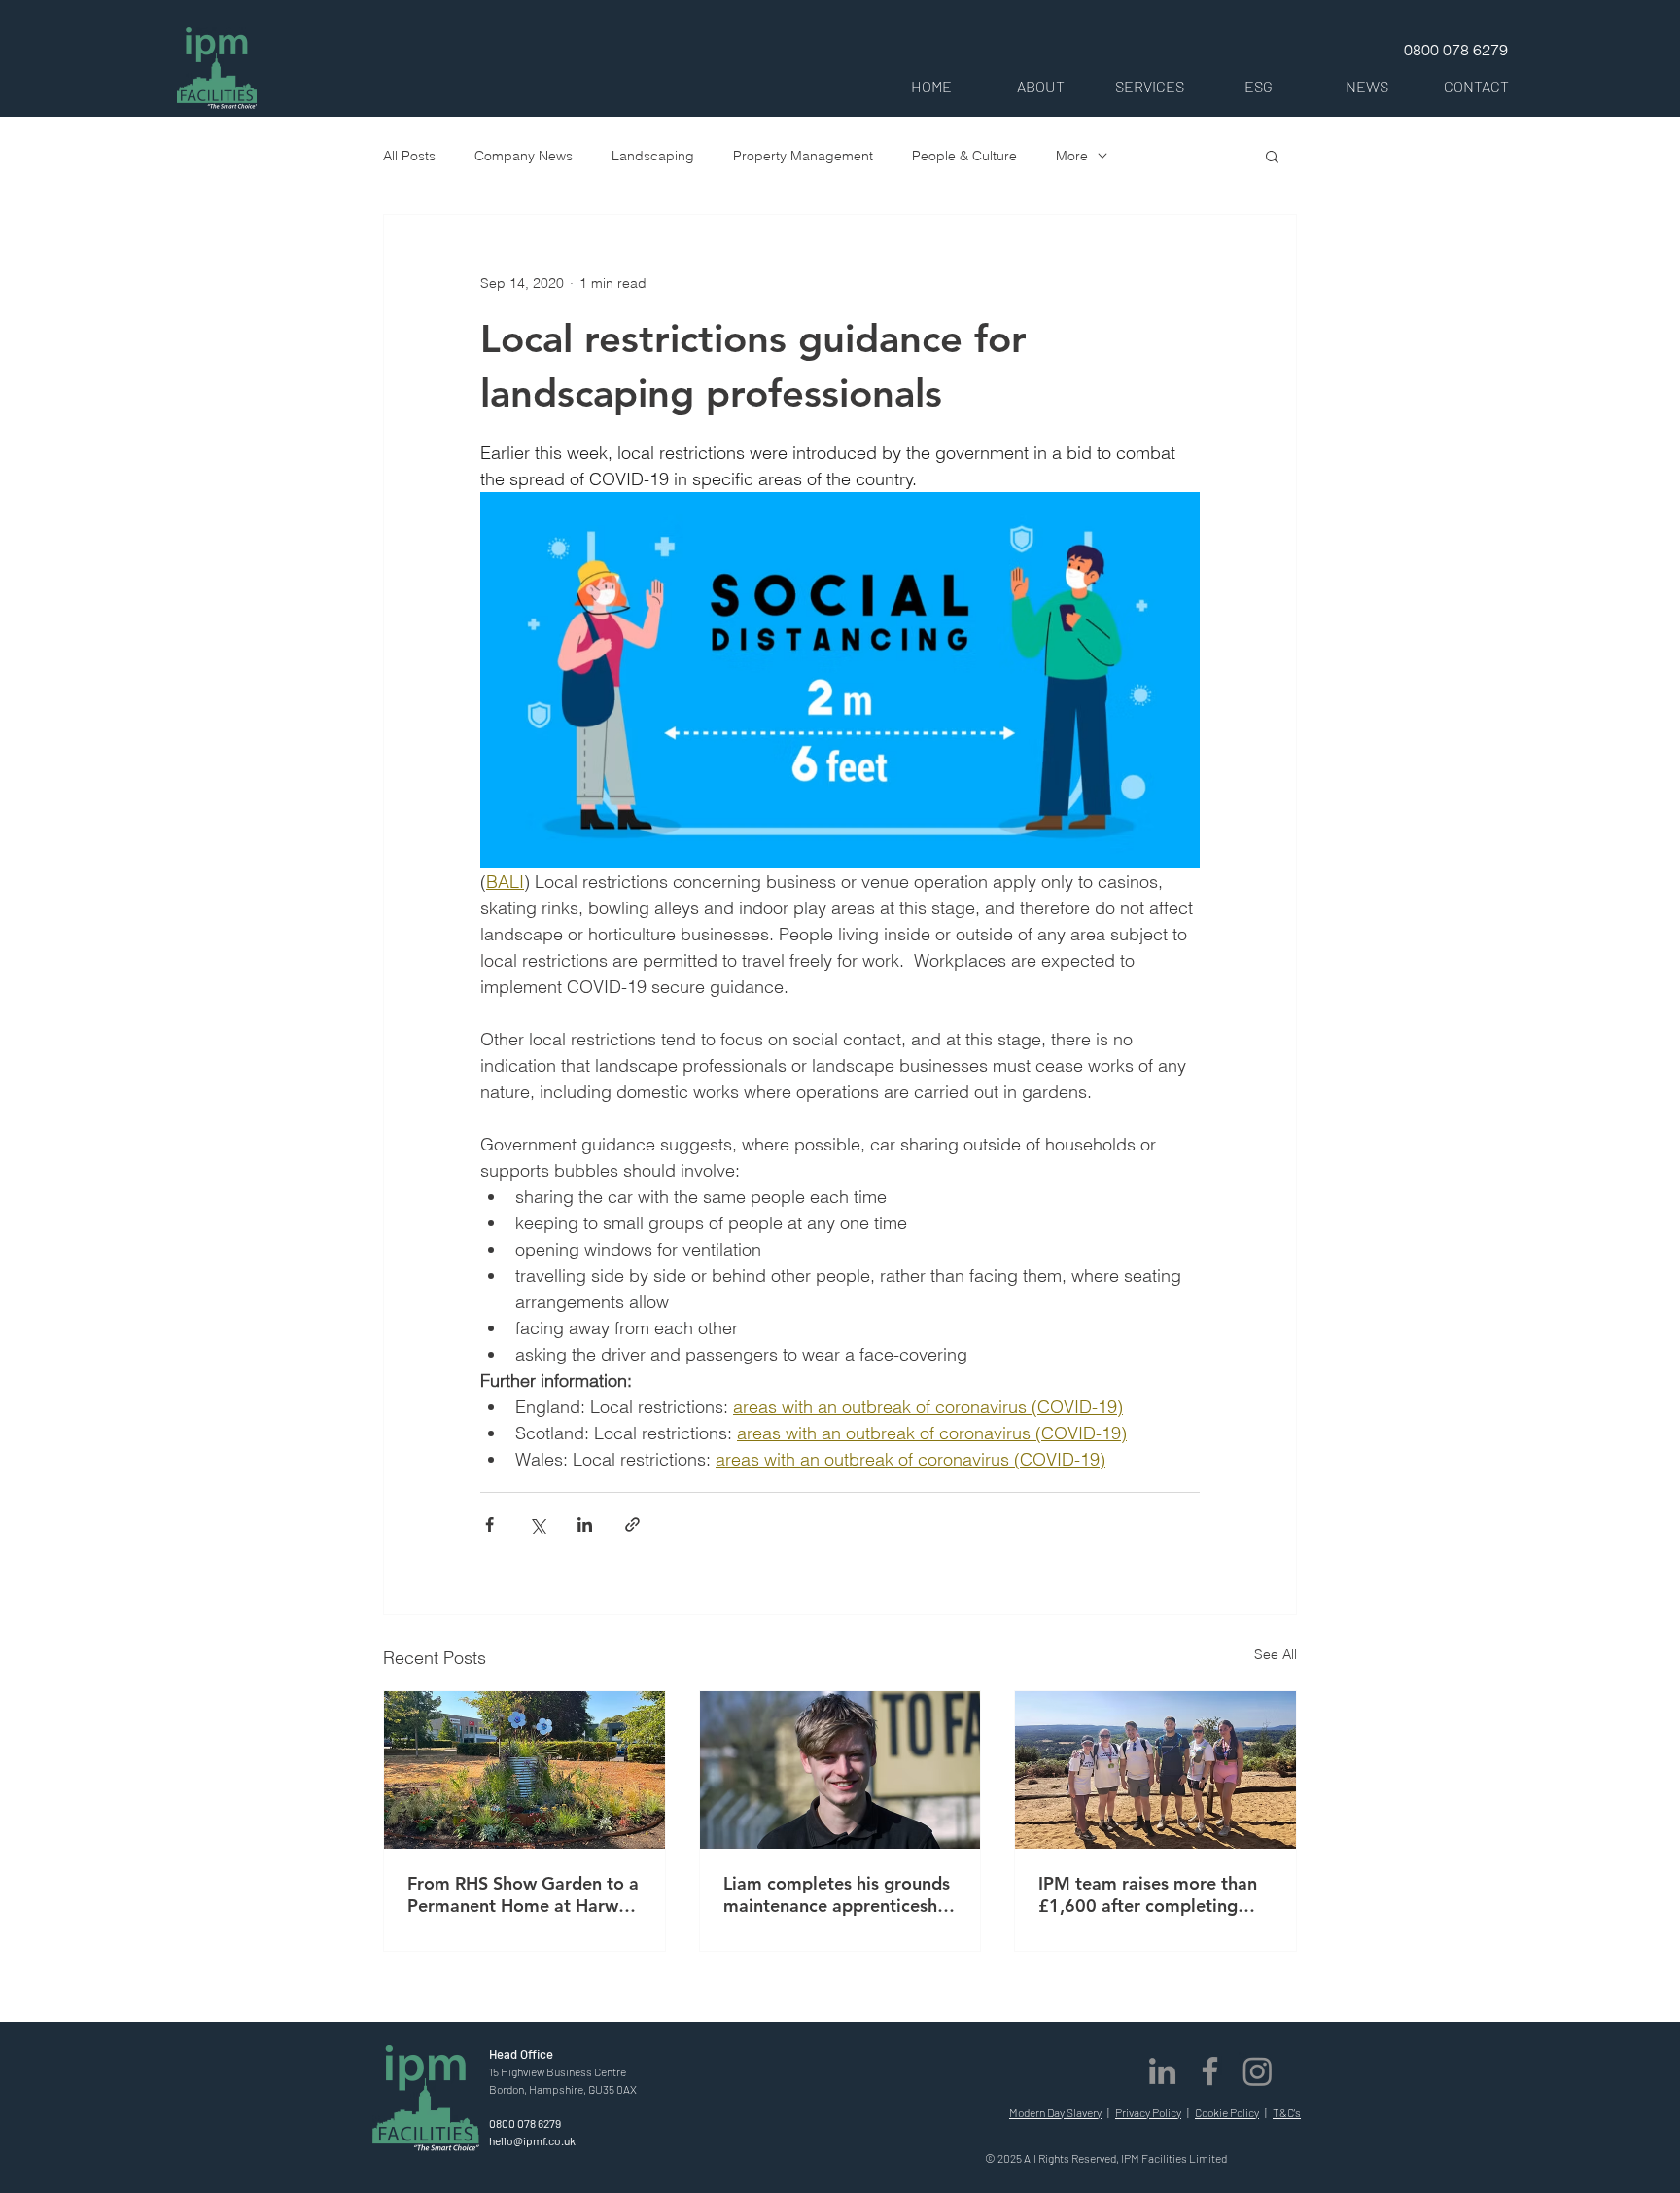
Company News (524, 156)
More (1072, 156)
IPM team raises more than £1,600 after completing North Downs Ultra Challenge (1148, 1894)
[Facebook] (1210, 2071)
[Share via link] (632, 1524)
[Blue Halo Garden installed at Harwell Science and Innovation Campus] (525, 1770)
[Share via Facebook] (490, 1524)
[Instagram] (1258, 2071)
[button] (1040, 86)
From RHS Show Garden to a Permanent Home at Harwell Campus (523, 1894)
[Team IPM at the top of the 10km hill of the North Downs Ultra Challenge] (1155, 1770)
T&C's (1287, 2112)
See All (1276, 1654)
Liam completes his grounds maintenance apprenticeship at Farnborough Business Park (838, 1894)
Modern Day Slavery (1055, 2112)
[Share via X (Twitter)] (537, 1524)
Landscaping (653, 156)
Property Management (803, 156)
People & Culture (964, 156)
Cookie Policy (1227, 2112)
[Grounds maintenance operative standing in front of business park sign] (840, 1770)
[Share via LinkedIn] (585, 1524)
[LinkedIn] (1162, 2071)
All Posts (409, 156)
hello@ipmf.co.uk (532, 2140)
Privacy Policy (1148, 2112)
